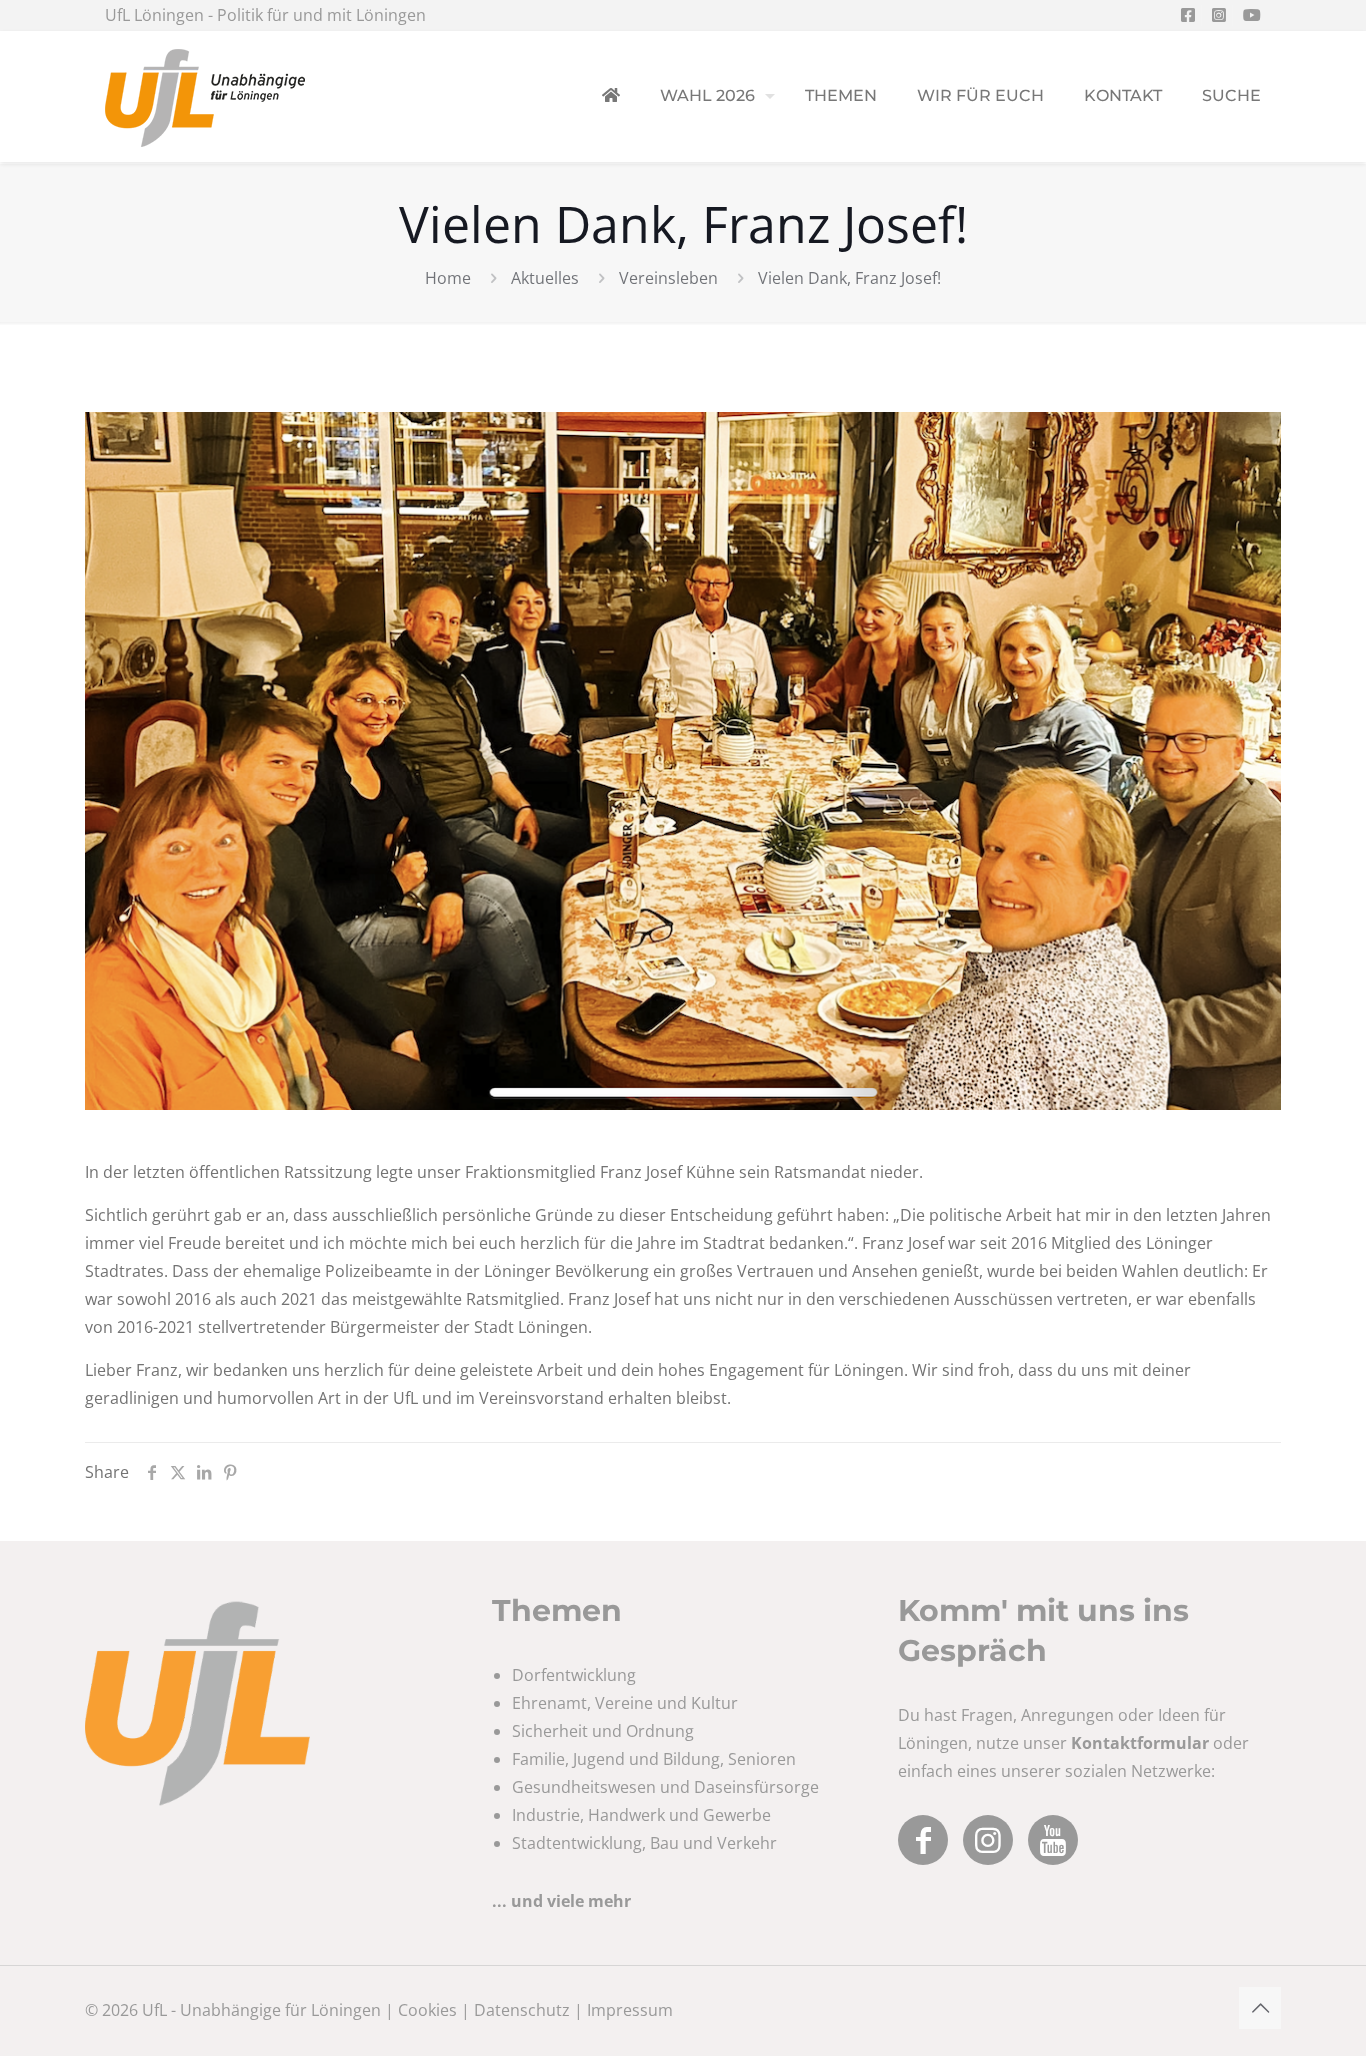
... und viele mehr (561, 1901)
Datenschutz (522, 2010)
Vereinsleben (668, 278)
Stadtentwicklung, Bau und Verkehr (644, 1843)
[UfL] (205, 96)
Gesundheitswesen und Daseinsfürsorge (665, 1787)
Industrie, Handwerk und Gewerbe (641, 1815)
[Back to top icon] (1260, 2008)
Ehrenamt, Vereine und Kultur (625, 1703)
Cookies (427, 2010)
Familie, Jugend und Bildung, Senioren (654, 1759)
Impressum (630, 2010)
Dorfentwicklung (574, 1675)
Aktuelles (545, 278)
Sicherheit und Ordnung (603, 1731)
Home (448, 278)
